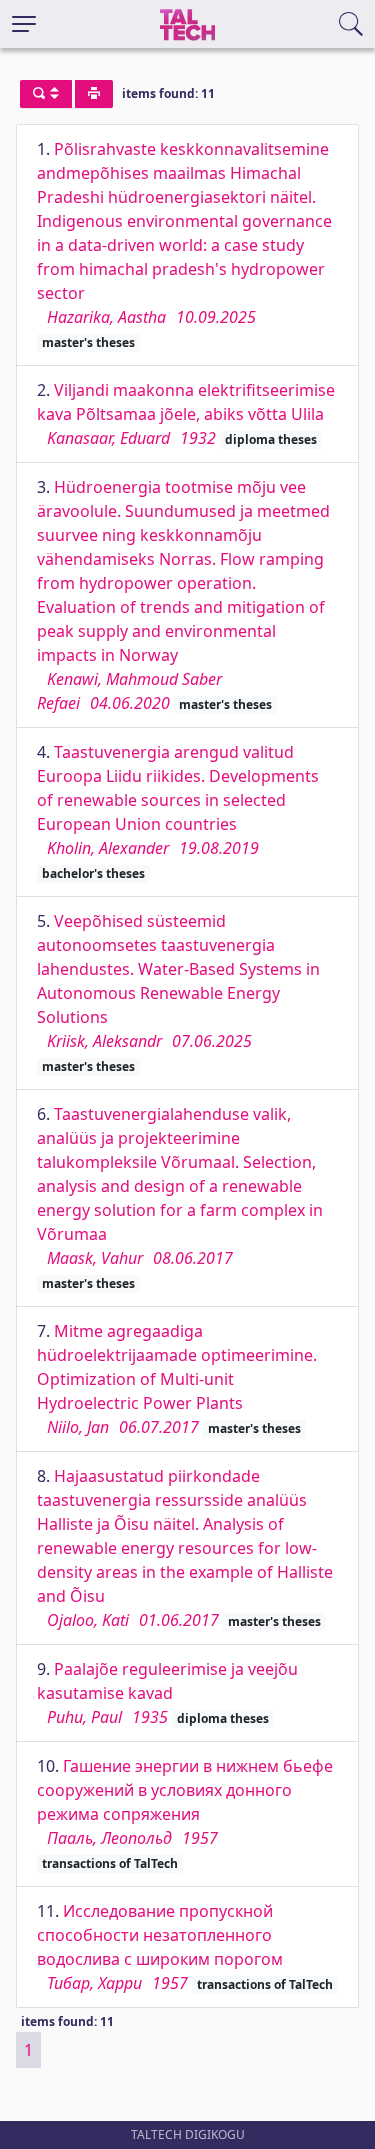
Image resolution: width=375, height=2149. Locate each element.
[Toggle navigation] (24, 24)
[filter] (46, 94)
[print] (94, 94)
